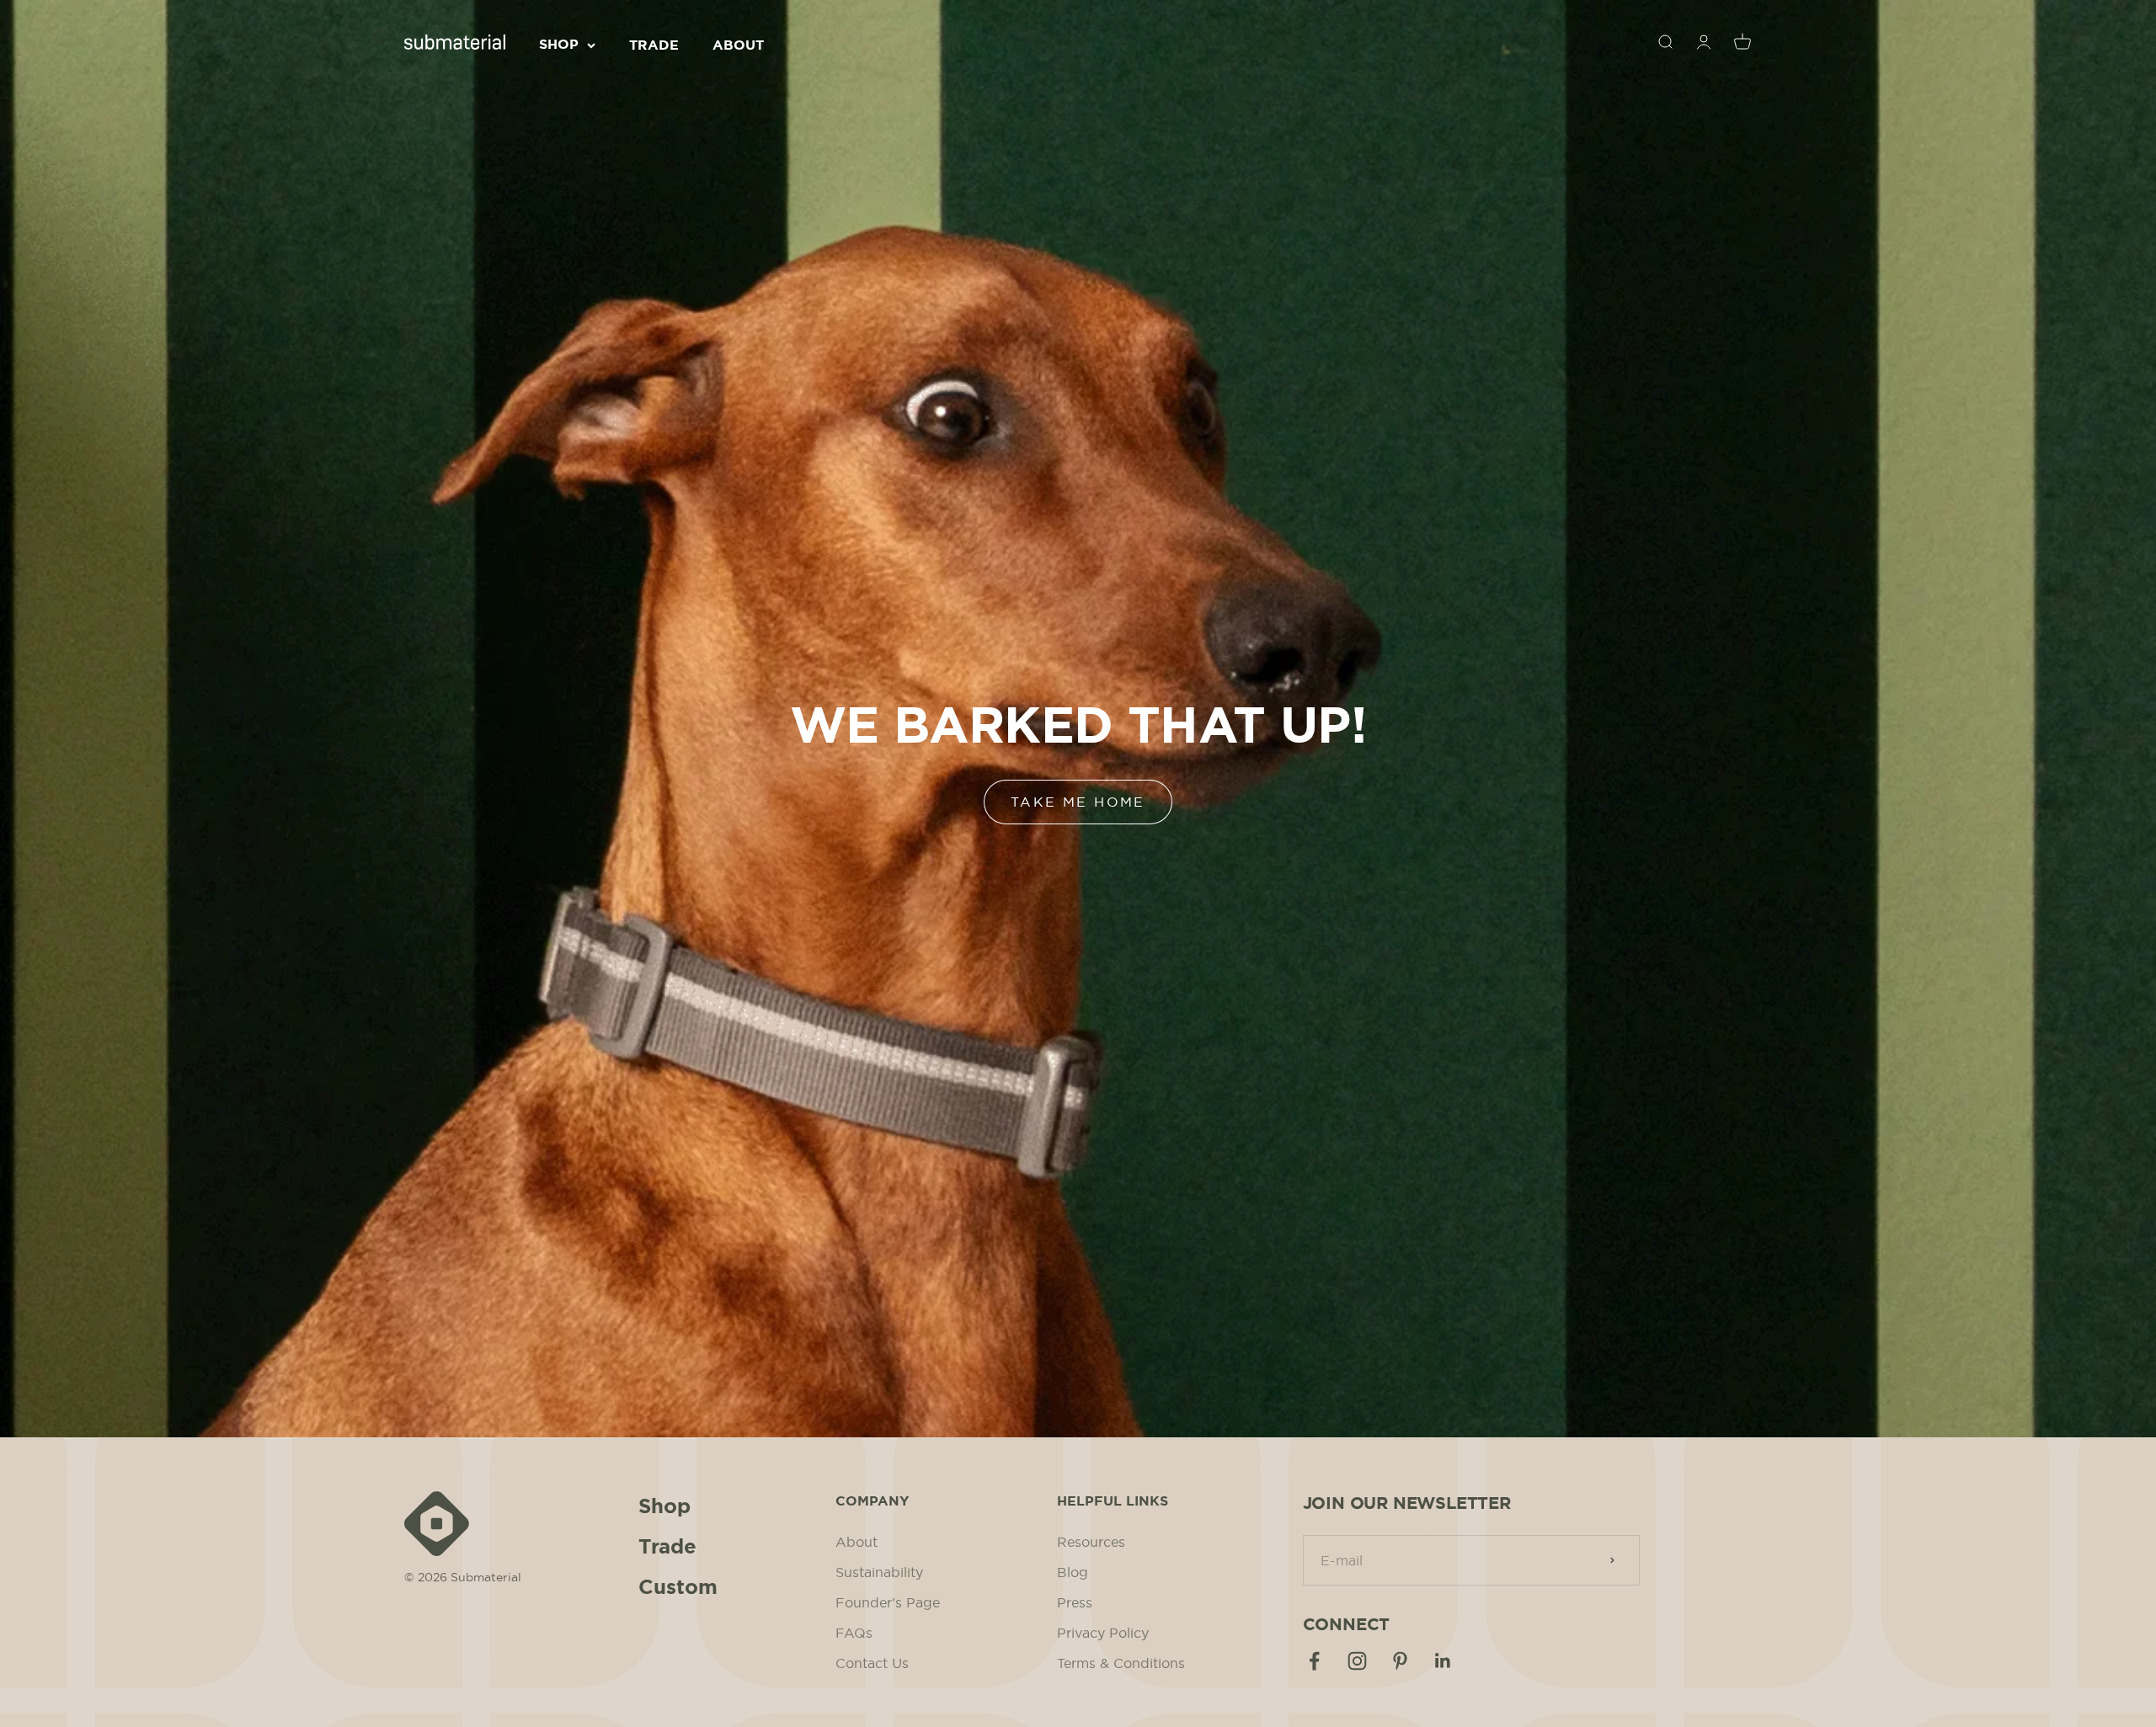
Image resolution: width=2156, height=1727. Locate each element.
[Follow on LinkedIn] (1443, 1661)
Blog (1073, 1572)
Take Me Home (1078, 802)
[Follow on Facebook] (1314, 1661)
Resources (1091, 1542)
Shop (559, 44)
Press (1075, 1602)
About (738, 45)
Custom (678, 1587)
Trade (654, 45)
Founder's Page (888, 1602)
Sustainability (879, 1572)
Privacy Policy (1103, 1633)
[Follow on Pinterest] (1400, 1661)
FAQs (854, 1633)
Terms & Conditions (1121, 1663)
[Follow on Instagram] (1357, 1661)
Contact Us (872, 1663)
